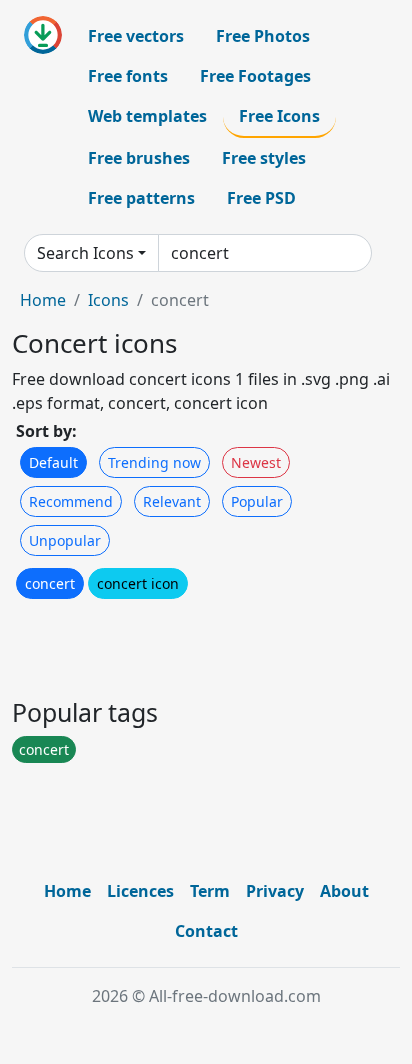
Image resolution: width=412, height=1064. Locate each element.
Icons (108, 300)
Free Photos (263, 36)
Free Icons (279, 116)
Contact (206, 931)
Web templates (147, 116)
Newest (256, 462)
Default (53, 462)
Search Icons (85, 253)
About (344, 891)
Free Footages (255, 76)
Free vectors (136, 36)
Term (210, 891)
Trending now (154, 462)
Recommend (71, 501)
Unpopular (65, 540)
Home (43, 300)
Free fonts (128, 76)
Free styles (264, 158)
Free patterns (141, 198)
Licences (140, 891)
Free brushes (139, 158)
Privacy (275, 891)
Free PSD (261, 198)
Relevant (172, 501)
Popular (257, 501)
